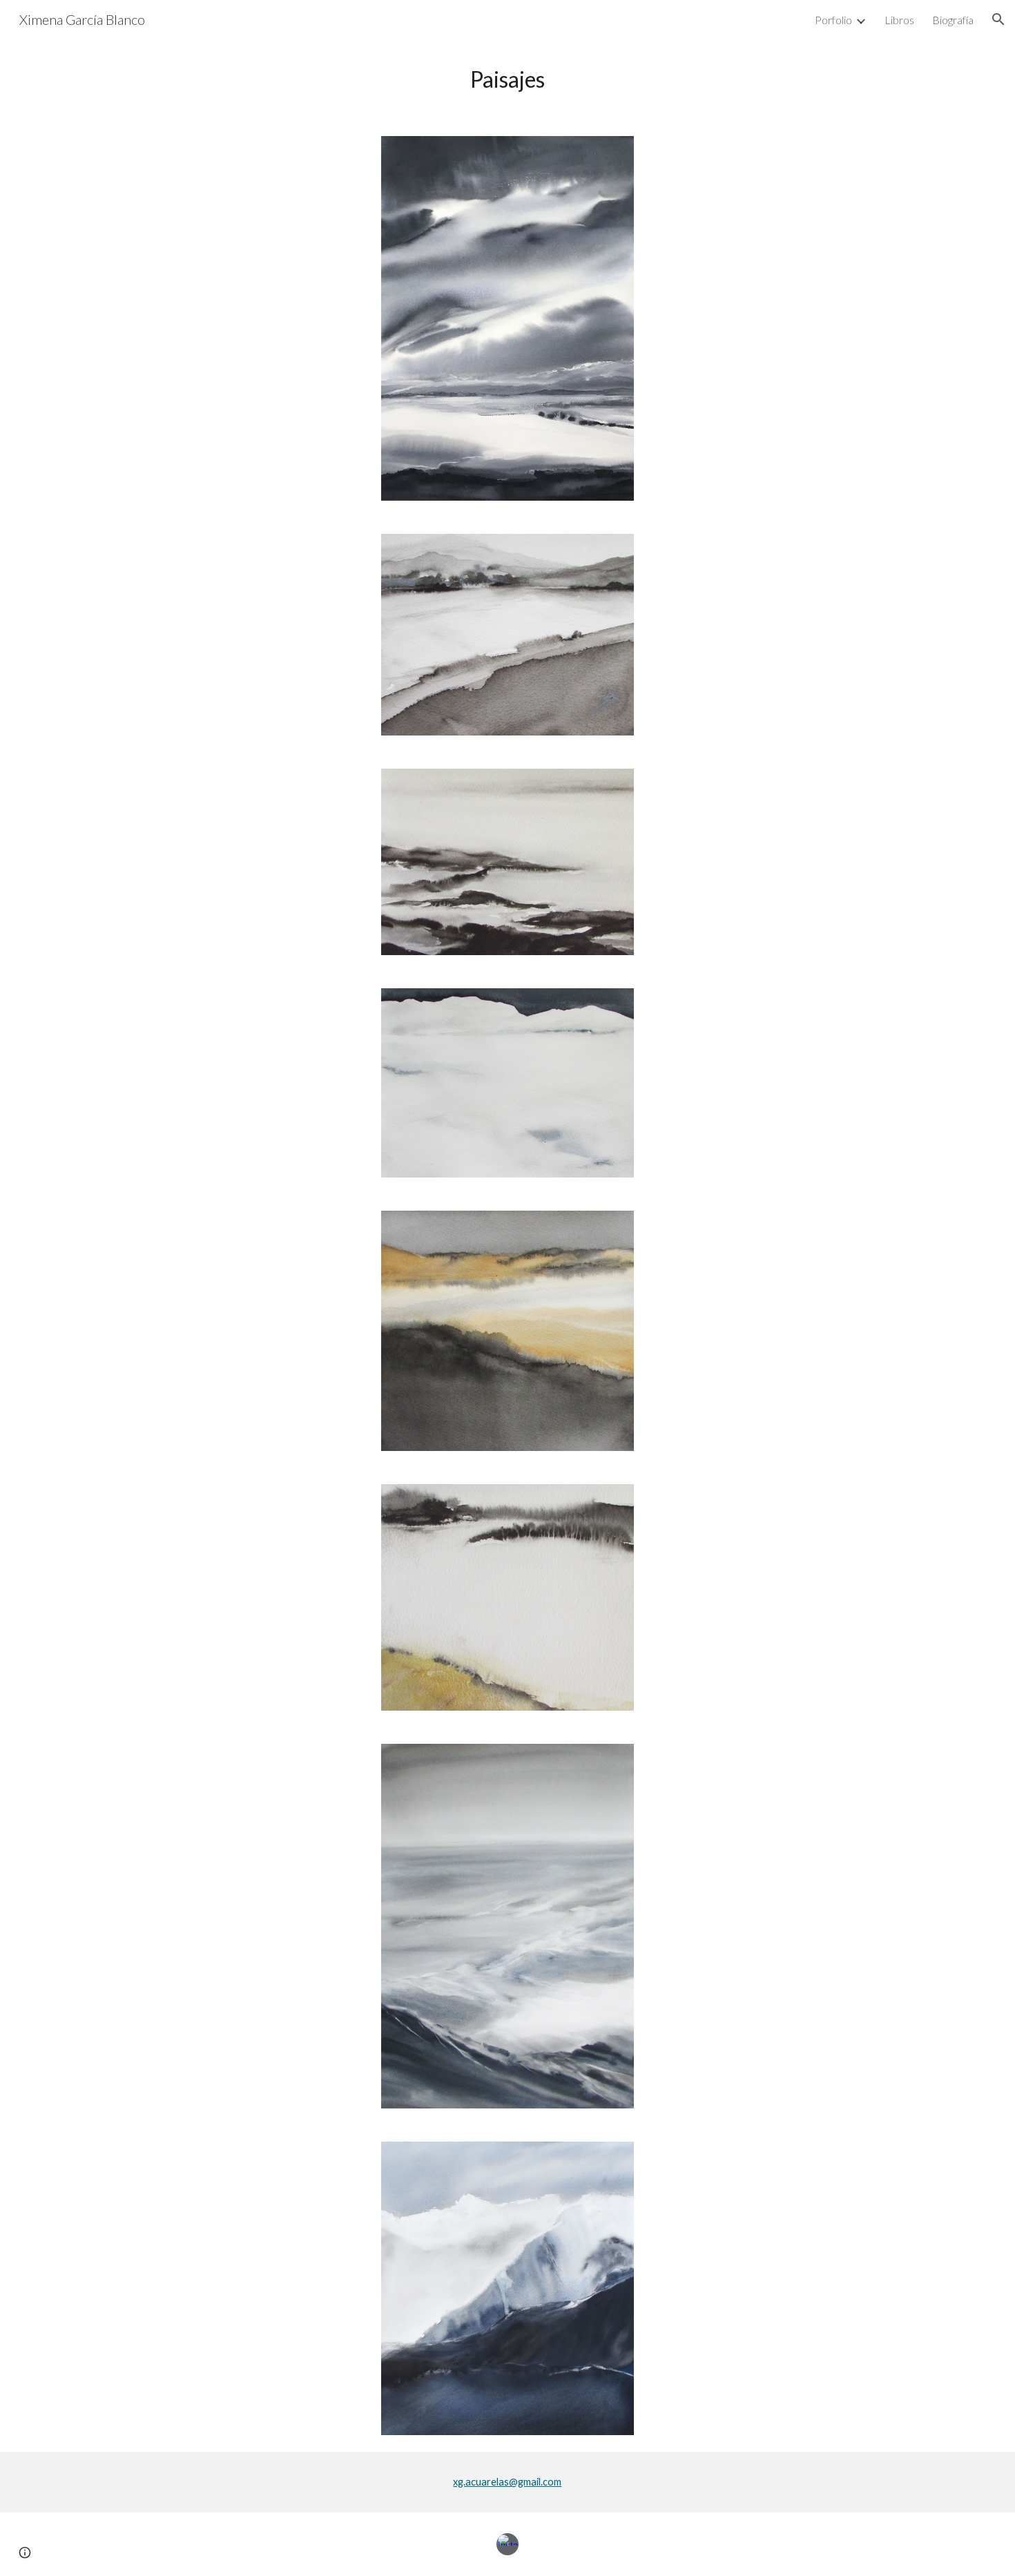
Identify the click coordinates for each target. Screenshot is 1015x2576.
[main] (507, 79)
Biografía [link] (953, 20)
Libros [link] (899, 20)
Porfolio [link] (833, 20)
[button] (998, 19)
